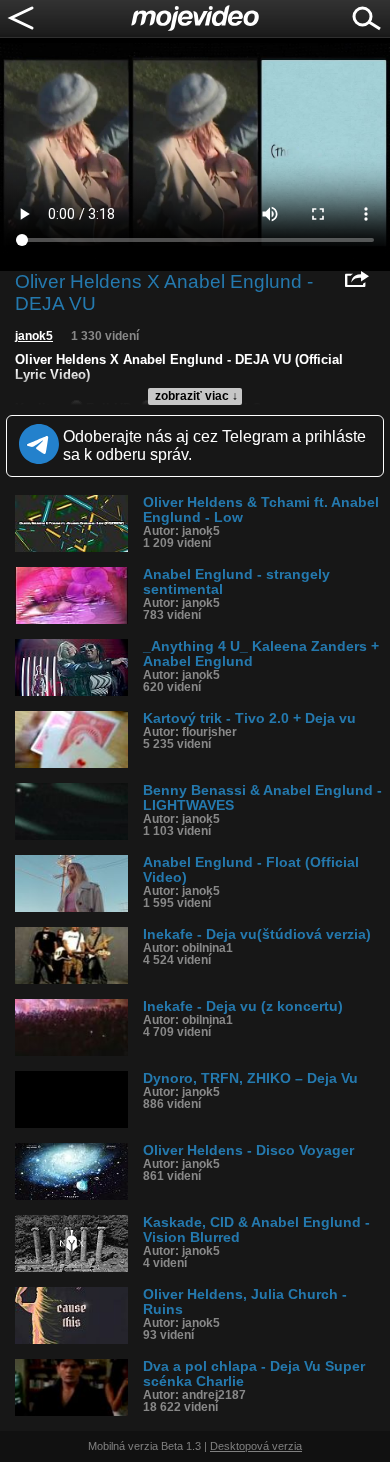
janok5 (34, 336)
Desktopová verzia (256, 1446)
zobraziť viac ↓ (196, 396)
